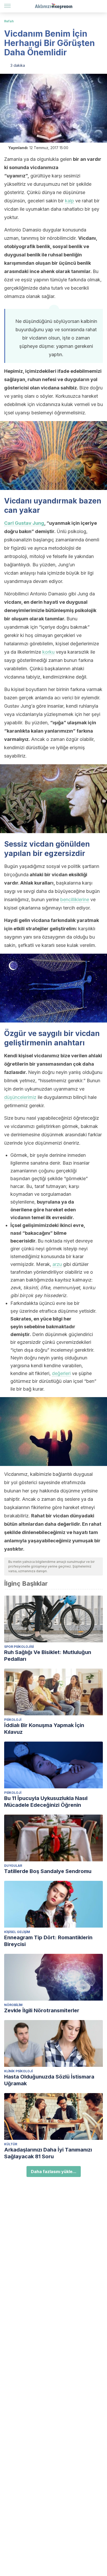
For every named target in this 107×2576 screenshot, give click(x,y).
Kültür (11, 2144)
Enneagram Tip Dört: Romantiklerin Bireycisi (48, 1941)
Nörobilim (13, 2005)
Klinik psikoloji (18, 2071)
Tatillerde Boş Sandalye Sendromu (48, 1871)
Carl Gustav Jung (24, 523)
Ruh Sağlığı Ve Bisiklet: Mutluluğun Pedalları (48, 1656)
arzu (57, 1264)
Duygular (13, 1866)
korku (48, 652)
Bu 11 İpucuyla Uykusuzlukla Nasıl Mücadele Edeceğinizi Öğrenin (46, 1802)
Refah (9, 21)
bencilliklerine (75, 899)
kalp (69, 201)
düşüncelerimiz (20, 1097)
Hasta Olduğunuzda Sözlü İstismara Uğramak (49, 2080)
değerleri (61, 1373)
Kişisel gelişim (17, 1932)
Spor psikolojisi (19, 1647)
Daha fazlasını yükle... (54, 2172)
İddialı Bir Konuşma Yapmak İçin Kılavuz (44, 1729)
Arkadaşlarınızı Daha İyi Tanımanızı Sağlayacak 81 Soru (48, 2153)
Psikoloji (13, 1720)
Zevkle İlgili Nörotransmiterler (42, 2010)
